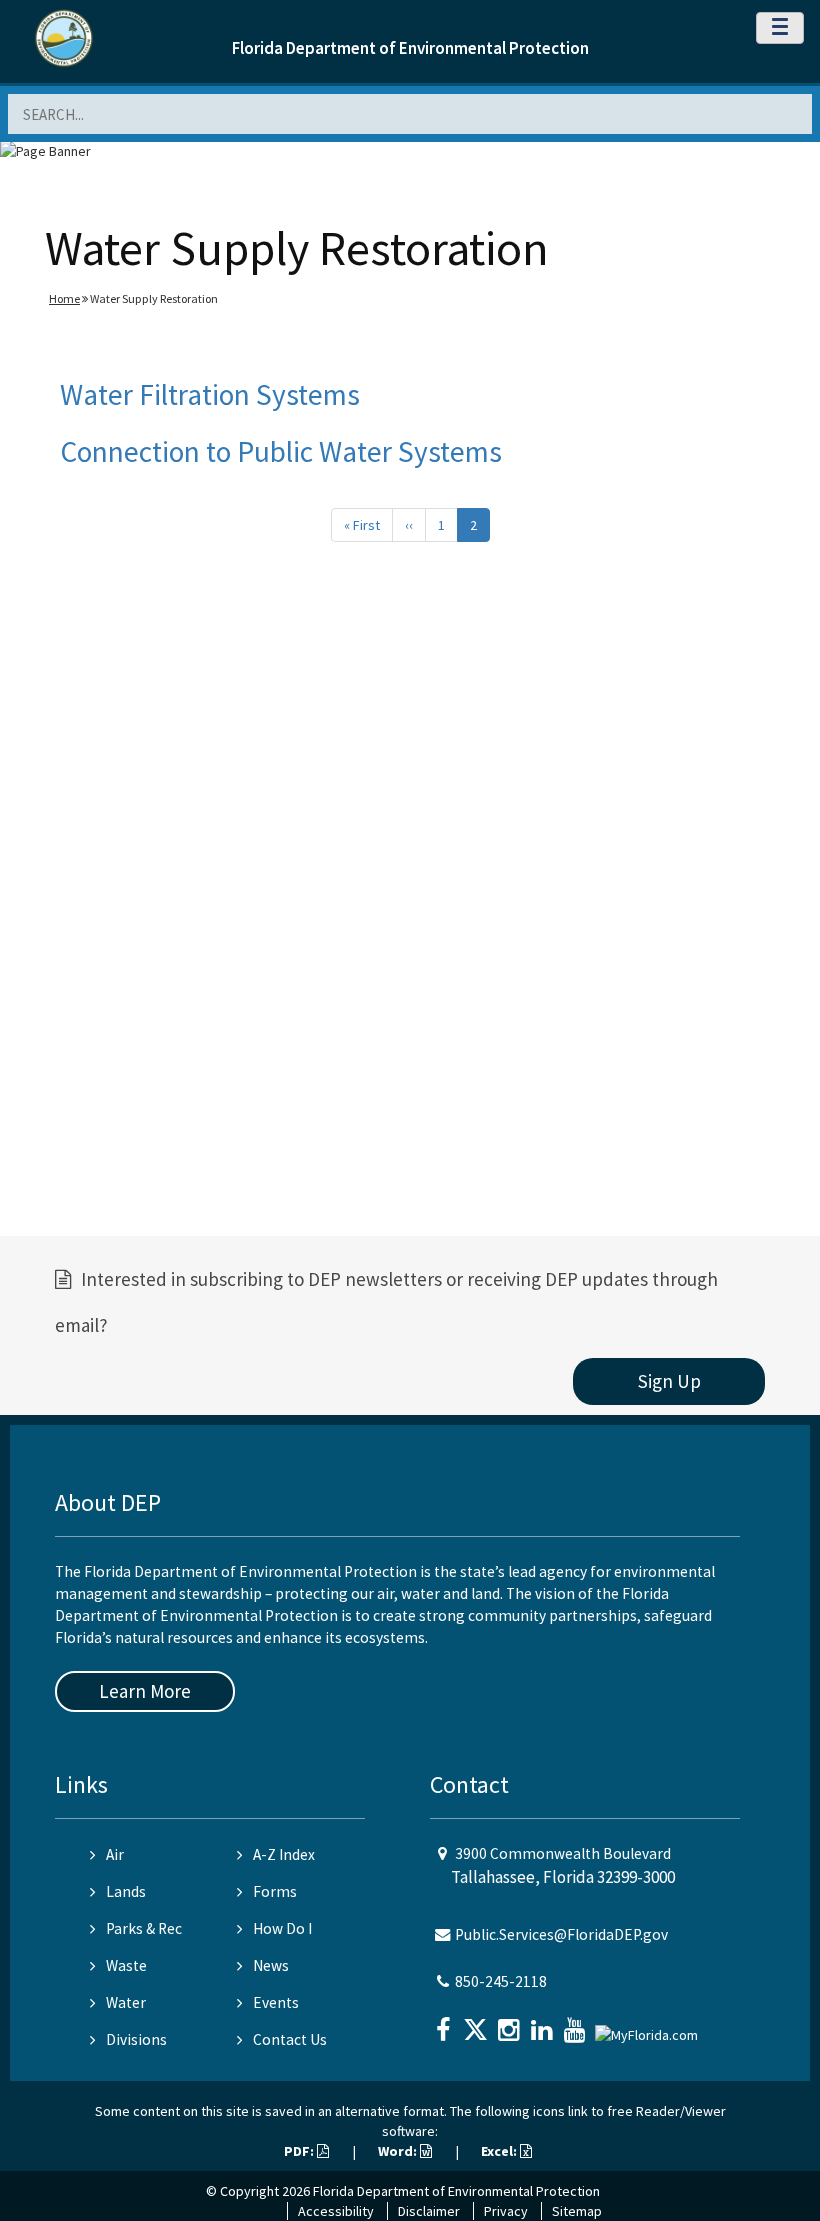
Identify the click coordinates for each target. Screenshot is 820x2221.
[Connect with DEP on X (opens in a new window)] (478, 2023)
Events (276, 2002)
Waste (126, 1965)
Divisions (136, 2039)
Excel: (500, 2151)
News (271, 1965)
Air (115, 1854)
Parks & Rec (144, 1928)
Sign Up (669, 1381)
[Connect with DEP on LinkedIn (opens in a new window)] (544, 2023)
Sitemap (577, 2211)
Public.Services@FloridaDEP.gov (561, 1934)
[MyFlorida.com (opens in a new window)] (649, 2027)
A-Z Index (284, 1854)
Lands (126, 1891)
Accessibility (336, 2211)
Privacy (506, 2211)
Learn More (145, 1691)
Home (64, 298)
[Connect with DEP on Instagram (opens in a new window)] (511, 2023)
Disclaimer (429, 2211)
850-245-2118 (501, 1981)
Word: (399, 2151)
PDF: (300, 2151)
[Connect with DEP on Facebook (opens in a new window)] (445, 2023)
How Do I (282, 1928)
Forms (275, 1891)
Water (126, 2002)
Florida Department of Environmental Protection (410, 48)
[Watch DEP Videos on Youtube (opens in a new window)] (577, 2023)
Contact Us (290, 2039)
